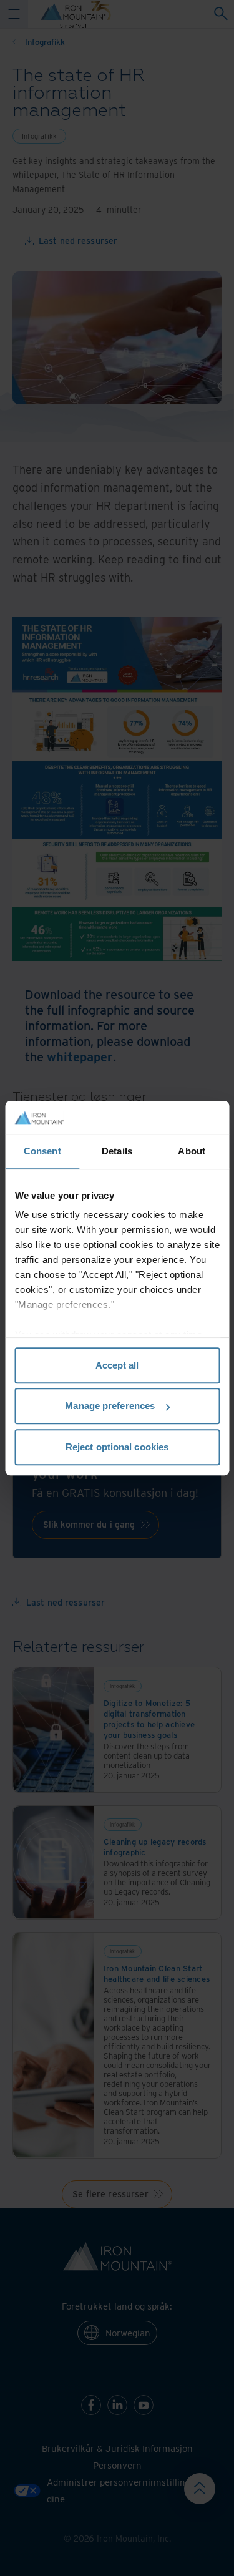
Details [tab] (117, 1151)
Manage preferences (110, 1406)
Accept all (117, 1365)
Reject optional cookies (117, 1447)
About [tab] (192, 1151)
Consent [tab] (42, 1151)
